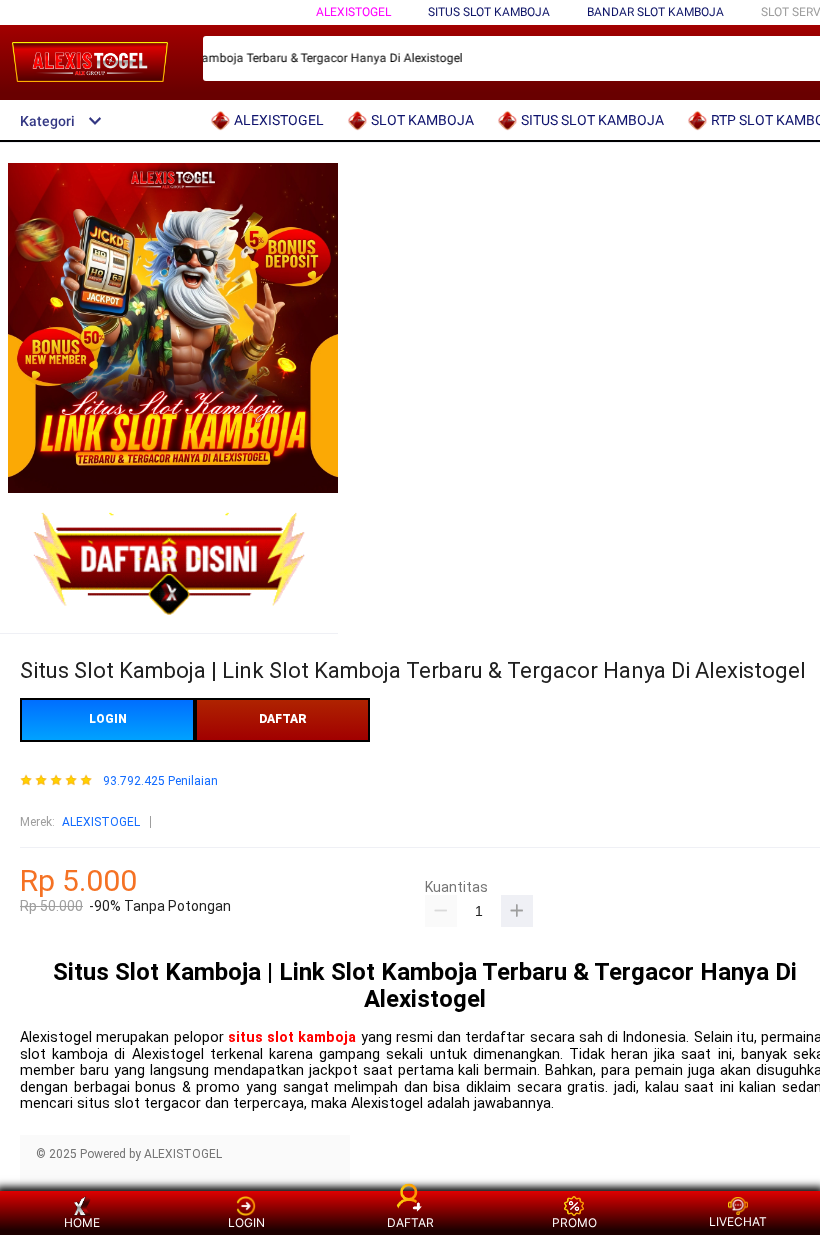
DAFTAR (283, 719)
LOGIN (108, 719)
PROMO (574, 1222)
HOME (82, 1222)
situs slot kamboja (292, 1037)
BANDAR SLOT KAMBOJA (655, 12)
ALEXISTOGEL (353, 12)
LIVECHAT (738, 1221)
